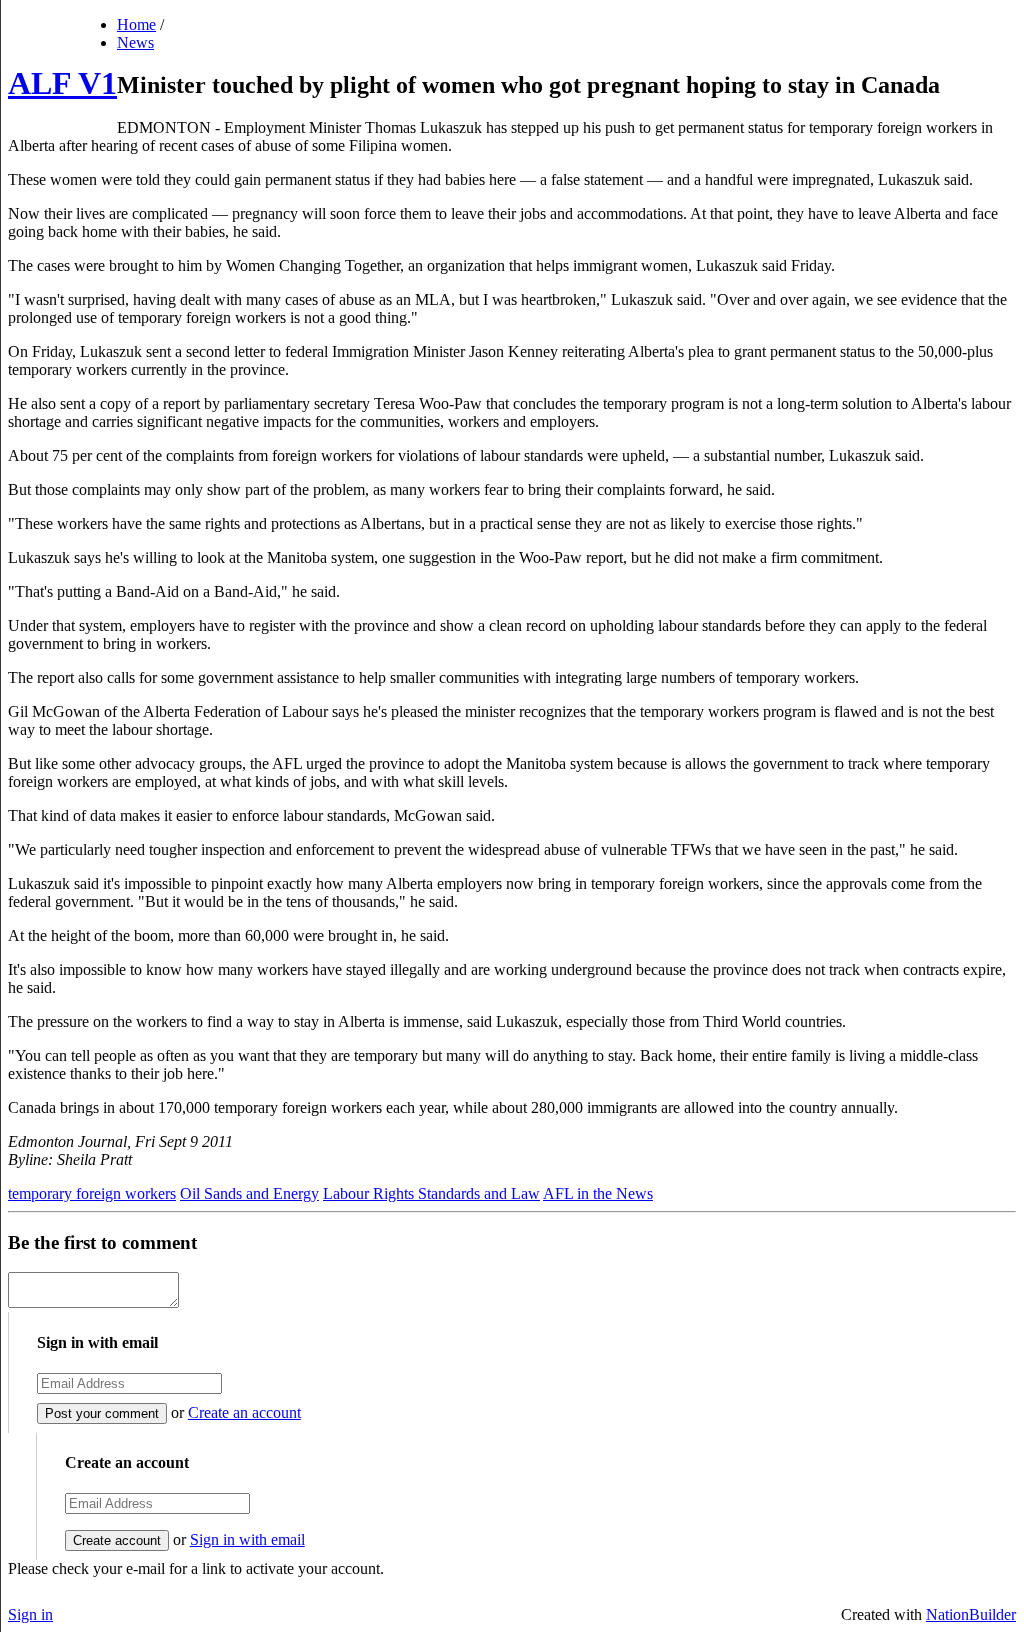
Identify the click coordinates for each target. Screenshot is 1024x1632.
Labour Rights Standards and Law (431, 1193)
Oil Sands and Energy (249, 1193)
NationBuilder (971, 1614)
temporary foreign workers (92, 1193)
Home (136, 24)
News (135, 42)
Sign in (30, 1614)
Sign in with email (247, 1539)
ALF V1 (62, 83)
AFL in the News (598, 1193)
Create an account (244, 1412)
